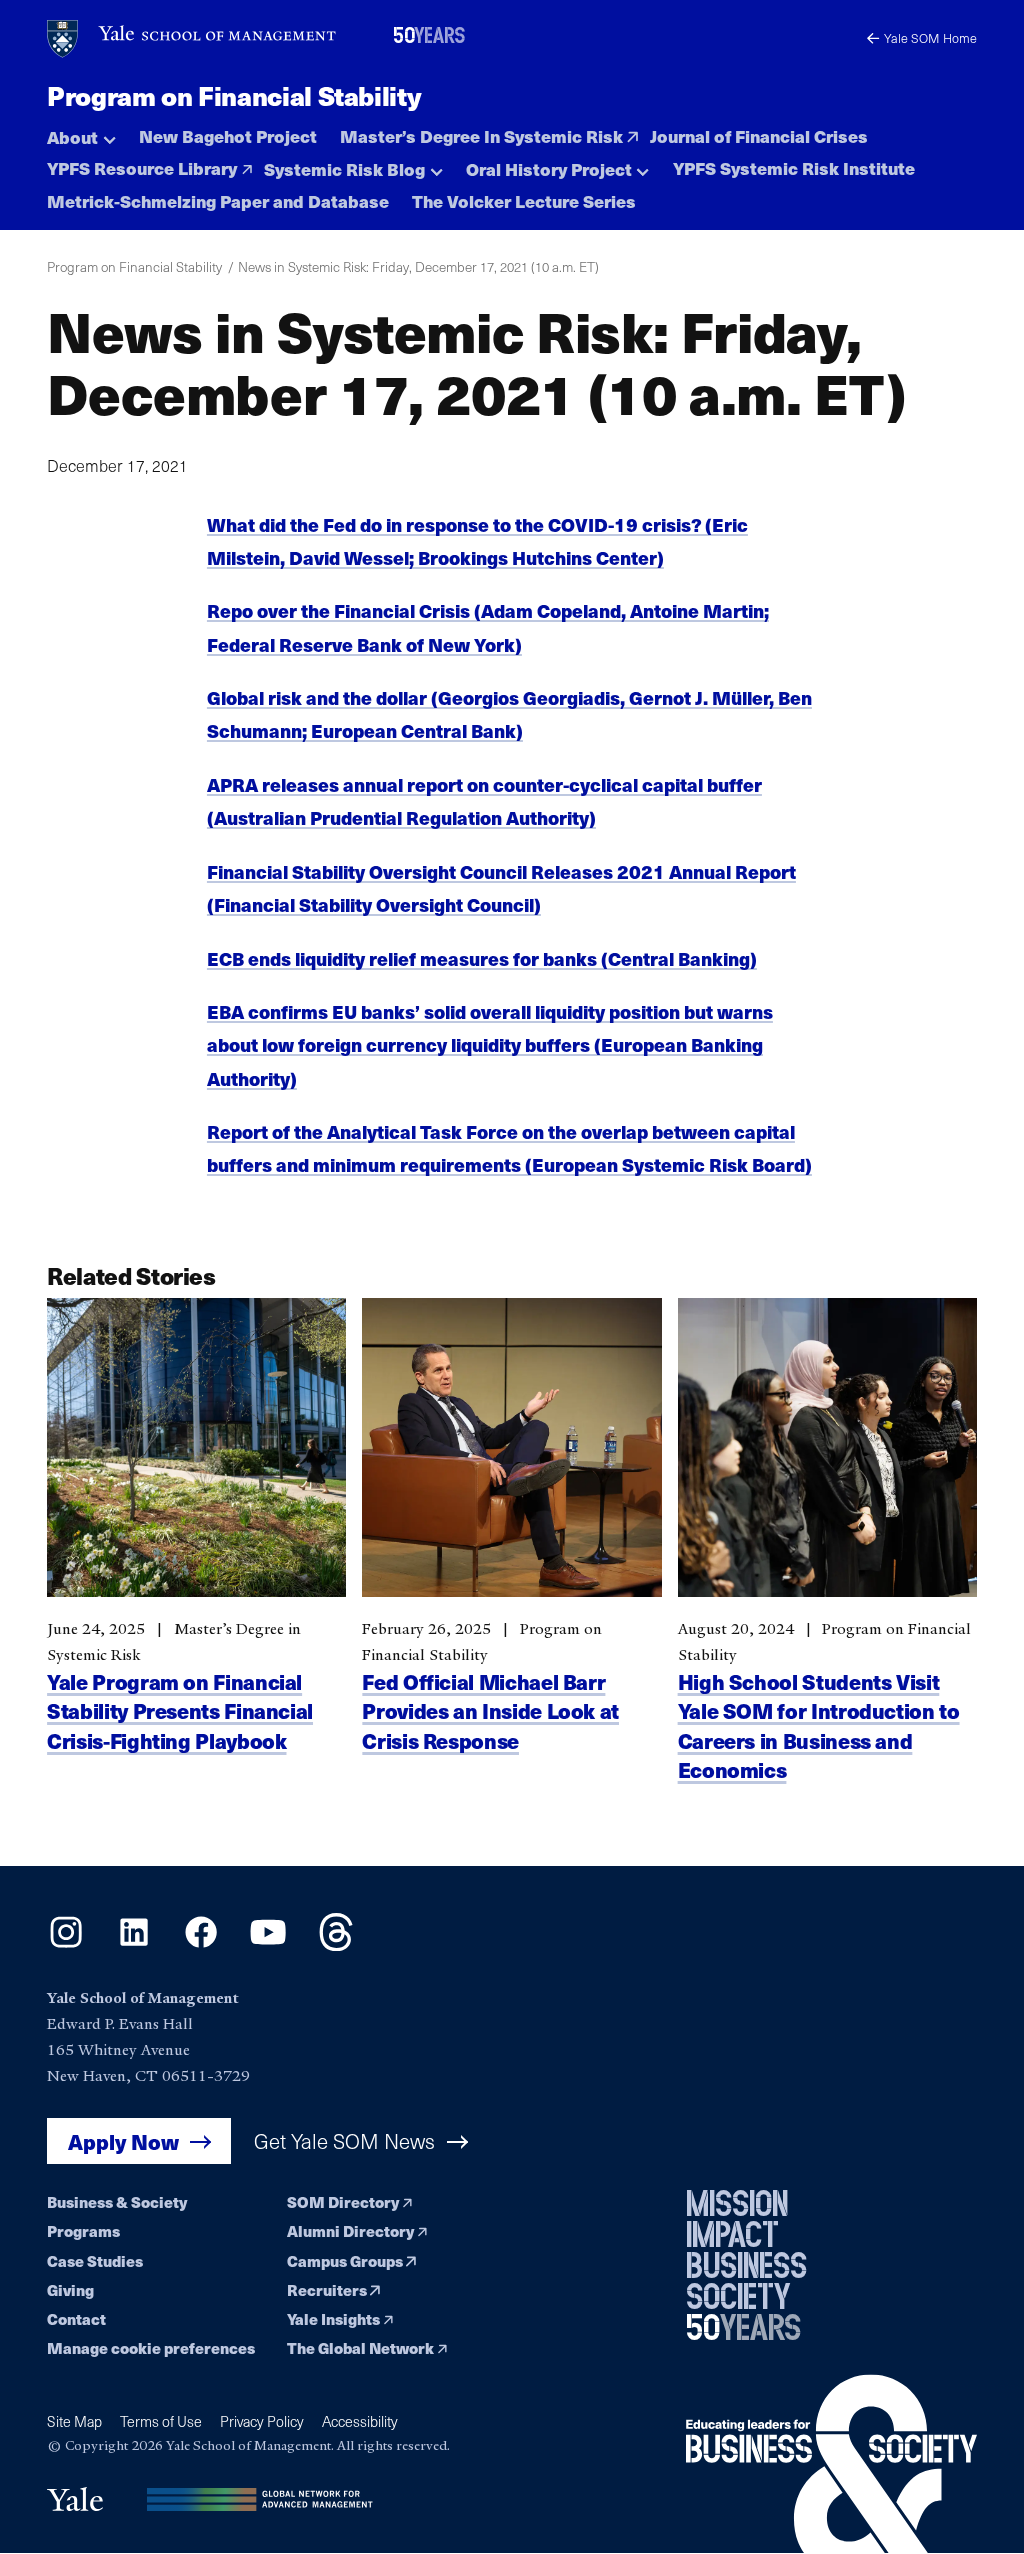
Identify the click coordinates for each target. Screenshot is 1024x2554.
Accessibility (360, 2421)
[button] (81, 132)
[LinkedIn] (134, 1944)
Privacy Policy (262, 2421)
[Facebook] (201, 1944)
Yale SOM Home (930, 37)
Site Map (74, 2421)
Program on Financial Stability (234, 95)
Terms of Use (161, 2421)
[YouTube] (268, 1944)
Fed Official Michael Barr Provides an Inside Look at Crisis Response (490, 1710)
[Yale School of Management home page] (192, 39)
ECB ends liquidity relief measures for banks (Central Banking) (482, 958)
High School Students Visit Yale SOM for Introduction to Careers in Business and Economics (819, 1725)
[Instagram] (66, 1944)
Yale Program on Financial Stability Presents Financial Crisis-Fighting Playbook (180, 1710)
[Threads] (336, 1944)
